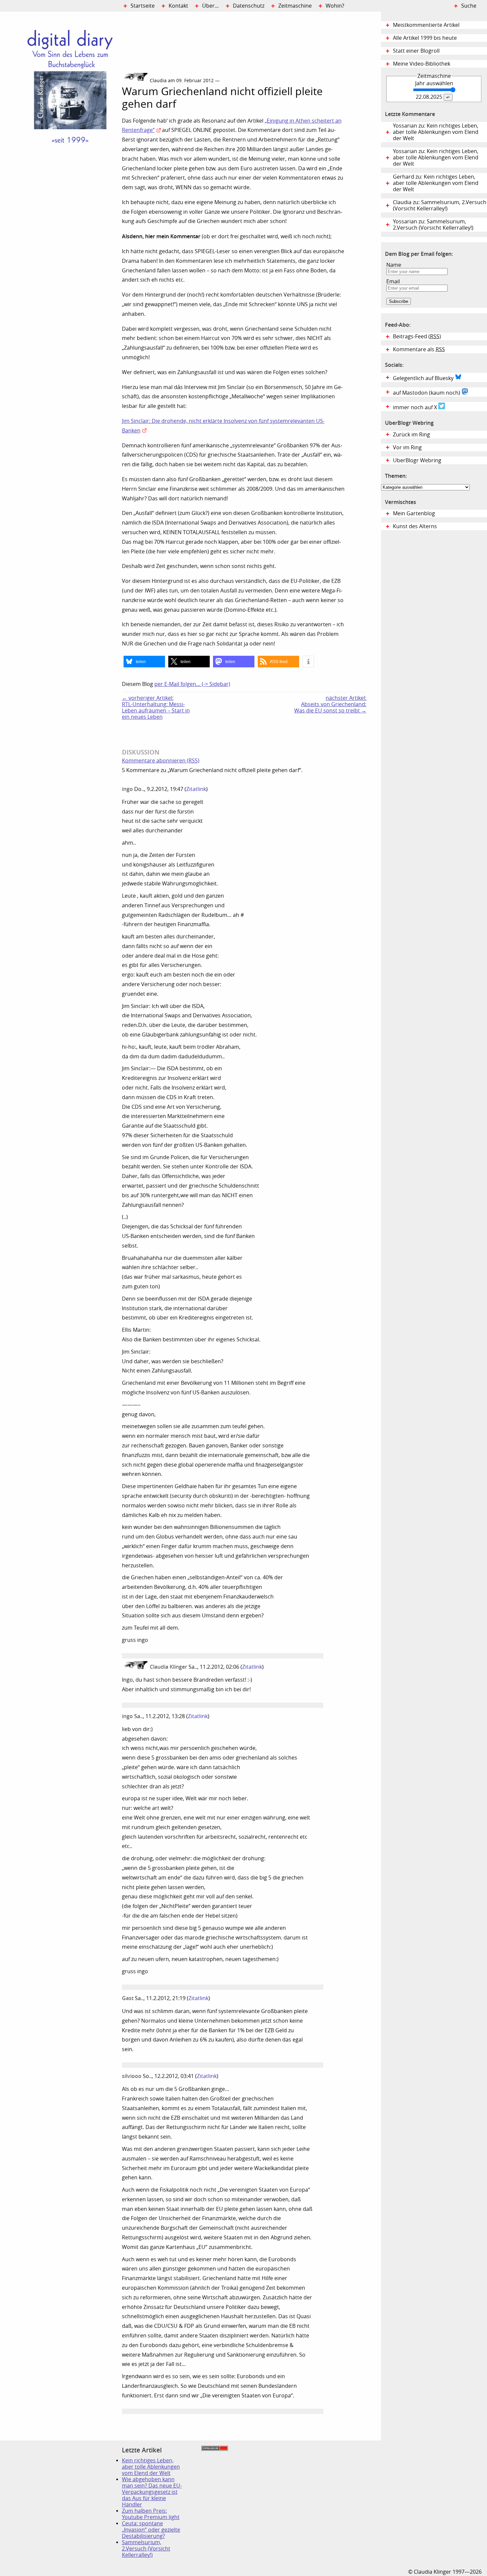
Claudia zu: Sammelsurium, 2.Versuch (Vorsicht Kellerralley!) (440, 205)
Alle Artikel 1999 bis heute (425, 38)
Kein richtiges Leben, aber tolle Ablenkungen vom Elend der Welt (151, 2467)
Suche (469, 6)
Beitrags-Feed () (417, 336)
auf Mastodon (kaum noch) (427, 393)
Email (393, 281)
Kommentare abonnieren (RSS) (161, 761)
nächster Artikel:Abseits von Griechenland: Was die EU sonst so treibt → (330, 704)
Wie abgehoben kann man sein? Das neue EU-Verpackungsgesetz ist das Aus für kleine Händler (152, 2492)
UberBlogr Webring (417, 460)
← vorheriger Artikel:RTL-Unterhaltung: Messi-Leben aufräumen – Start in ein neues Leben (156, 707)
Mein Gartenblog (414, 513)
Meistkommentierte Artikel (426, 25)
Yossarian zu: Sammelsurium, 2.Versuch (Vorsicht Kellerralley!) (433, 225)
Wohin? (335, 6)
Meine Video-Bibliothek (422, 64)
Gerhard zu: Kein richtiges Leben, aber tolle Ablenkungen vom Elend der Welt (436, 183)
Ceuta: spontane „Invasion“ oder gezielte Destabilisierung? (151, 2530)
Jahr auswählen (434, 83)
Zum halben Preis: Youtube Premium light (151, 2514)
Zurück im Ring (411, 435)
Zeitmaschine (295, 6)
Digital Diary (61, 111)
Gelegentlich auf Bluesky (424, 378)
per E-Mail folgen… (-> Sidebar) (192, 684)
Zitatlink (196, 789)
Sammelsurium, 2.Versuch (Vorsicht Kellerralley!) (146, 2549)
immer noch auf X (416, 407)
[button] (144, 662)
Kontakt (178, 6)
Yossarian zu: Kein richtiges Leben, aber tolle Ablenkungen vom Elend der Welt (436, 132)
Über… (211, 6)
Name (394, 265)
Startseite (143, 6)
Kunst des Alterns (415, 526)
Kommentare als (419, 349)
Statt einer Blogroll (416, 51)
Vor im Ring (407, 448)
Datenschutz (249, 6)
